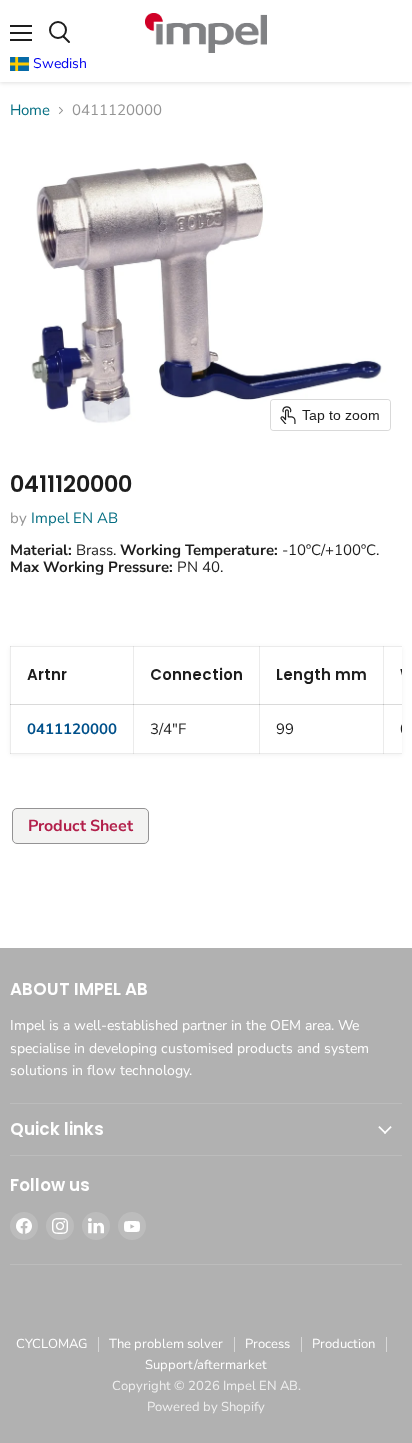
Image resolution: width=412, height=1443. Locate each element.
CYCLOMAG (51, 1344)
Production (343, 1344)
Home (30, 110)
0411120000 (72, 729)
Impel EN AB (74, 518)
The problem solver (166, 1344)
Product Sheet (80, 826)
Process (267, 1344)
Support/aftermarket (206, 1365)
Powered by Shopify (206, 1407)
